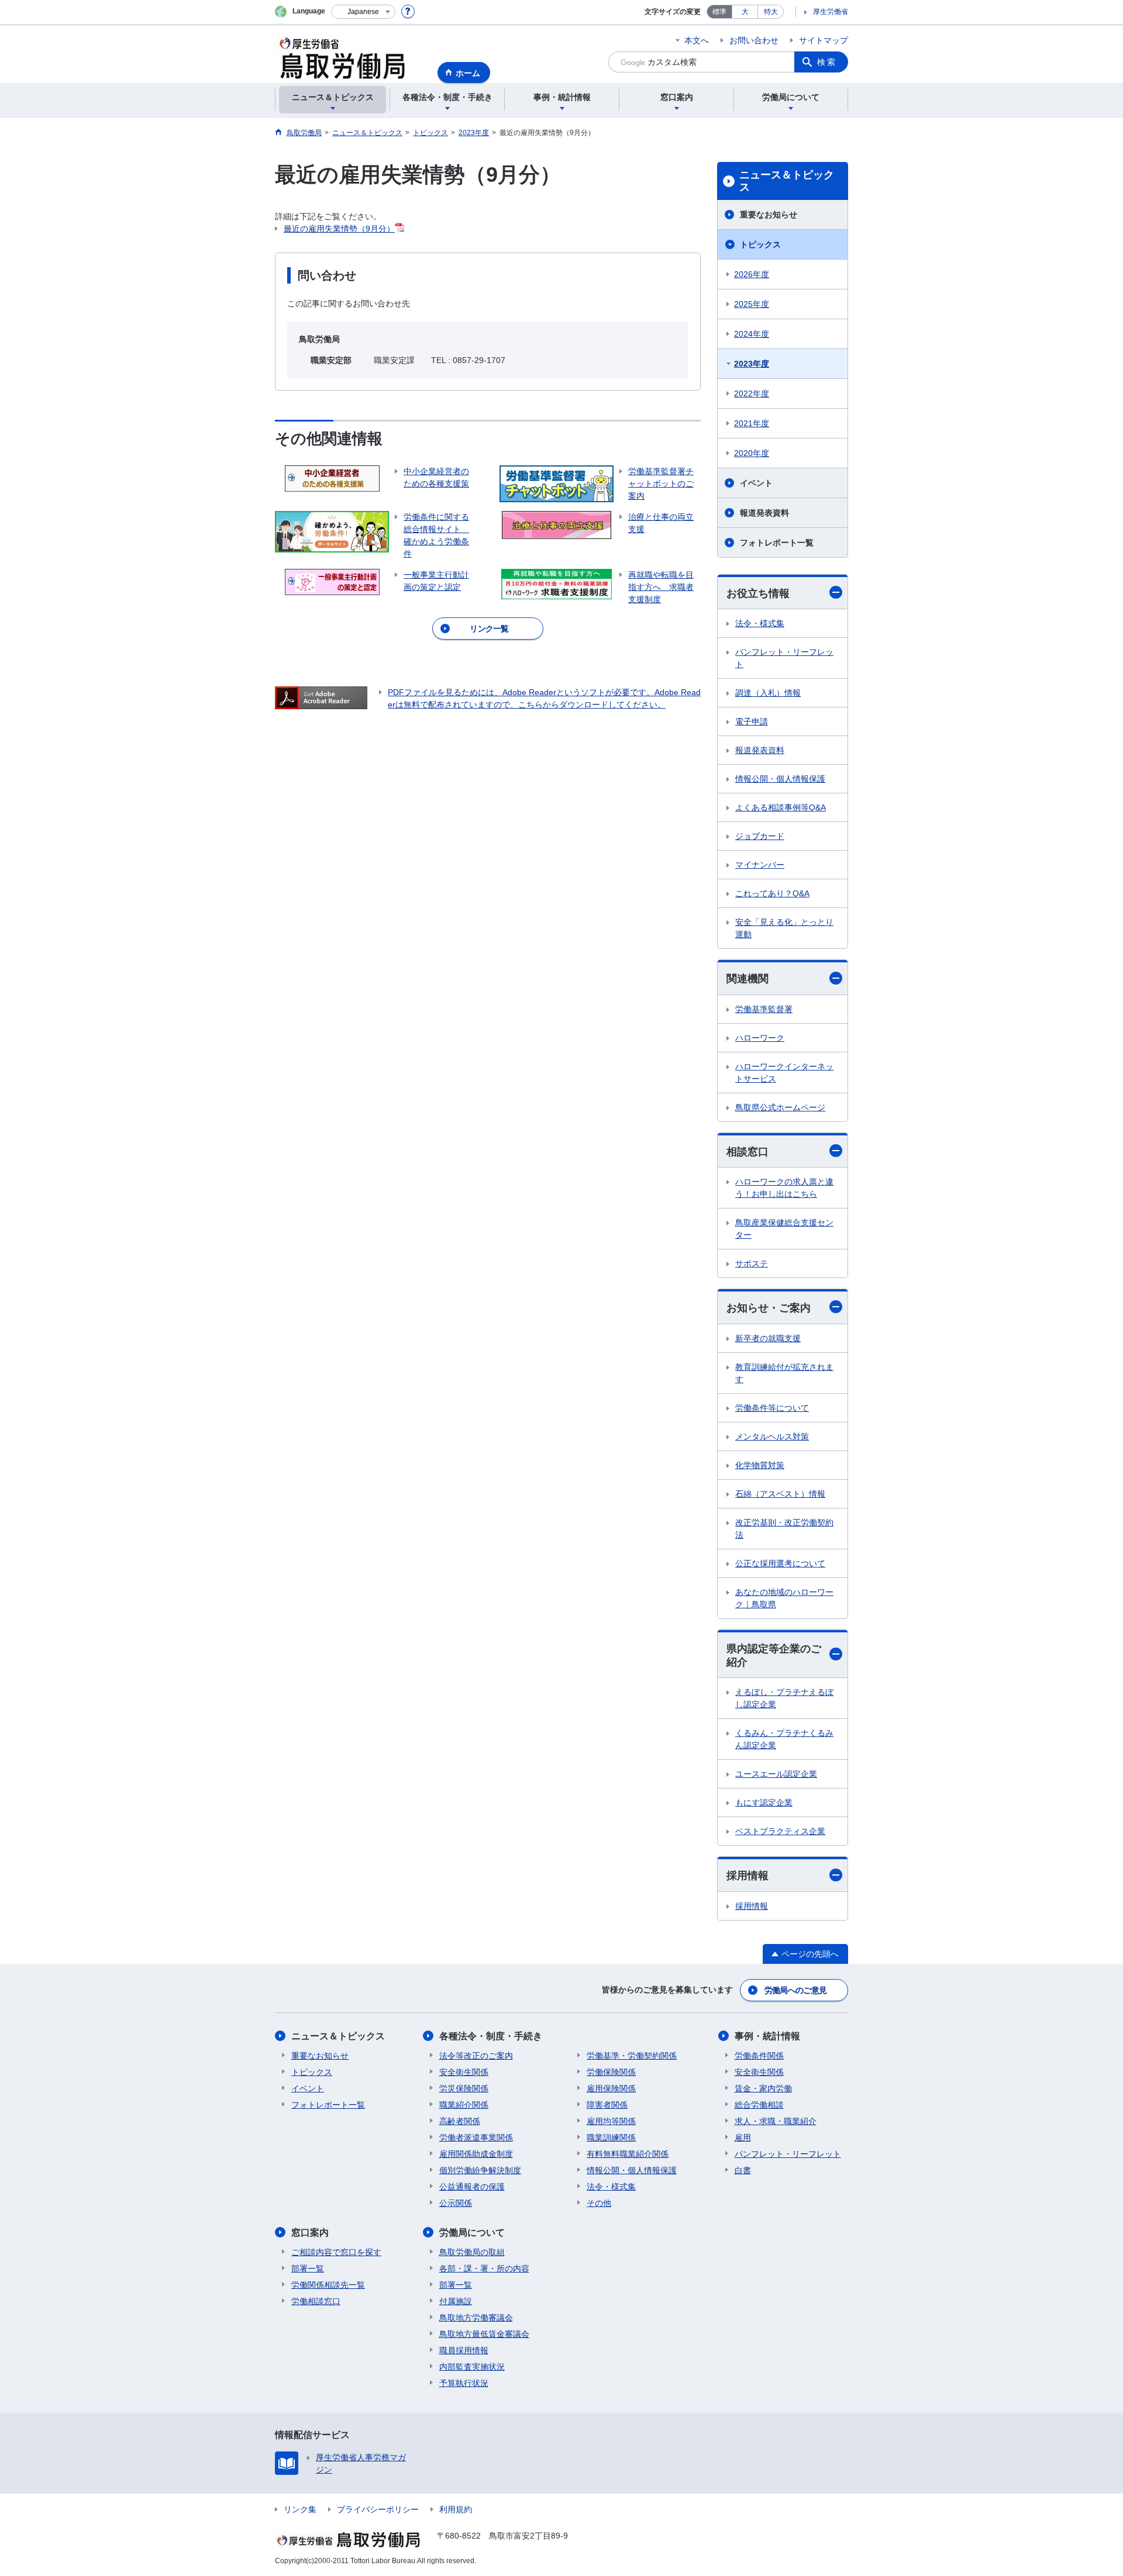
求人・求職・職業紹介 (776, 2121)
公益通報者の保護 (472, 2187)
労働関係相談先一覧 (328, 2285)
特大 (771, 12)
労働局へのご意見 (795, 1990)
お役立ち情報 (758, 593)
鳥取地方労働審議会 (476, 2318)
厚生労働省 (831, 12)
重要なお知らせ (769, 215)
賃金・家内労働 (763, 2088)
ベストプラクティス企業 (780, 1831)
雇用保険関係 (611, 2088)
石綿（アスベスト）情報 (780, 1494)
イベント (756, 483)
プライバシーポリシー (378, 2509)
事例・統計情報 (767, 2036)
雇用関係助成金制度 (476, 2154)
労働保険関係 (611, 2072)
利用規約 (456, 2509)
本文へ (697, 40)
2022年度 (752, 393)
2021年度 (752, 423)
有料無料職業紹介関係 (628, 2154)
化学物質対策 (760, 1465)
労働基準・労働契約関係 (632, 2056)
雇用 (743, 2138)
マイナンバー (760, 865)
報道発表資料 (764, 513)
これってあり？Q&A (772, 893)
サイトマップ (824, 40)
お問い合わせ (754, 40)
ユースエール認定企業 (776, 1774)
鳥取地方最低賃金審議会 (484, 2334)
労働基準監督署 (764, 1009)
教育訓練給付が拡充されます (784, 1373)
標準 (719, 12)
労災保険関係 (464, 2088)
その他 (599, 2203)
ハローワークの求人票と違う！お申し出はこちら (784, 1188)
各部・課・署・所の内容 (484, 2268)
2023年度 (752, 364)
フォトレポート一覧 (777, 543)
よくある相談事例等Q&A (781, 807)
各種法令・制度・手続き (491, 2036)
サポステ (752, 1263)
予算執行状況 (464, 2383)
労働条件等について (772, 1408)
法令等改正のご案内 (476, 2056)
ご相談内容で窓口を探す (336, 2252)
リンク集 (300, 2509)
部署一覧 (308, 2268)
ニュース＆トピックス (787, 181)
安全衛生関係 (464, 2072)
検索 (827, 62)
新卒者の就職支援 (768, 1338)
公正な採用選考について (780, 1563)
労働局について (472, 2233)
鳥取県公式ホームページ (780, 1107)
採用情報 (747, 1876)
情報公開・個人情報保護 (780, 779)
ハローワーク (760, 1038)
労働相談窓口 (316, 2301)
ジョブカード (760, 836)
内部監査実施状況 (472, 2367)
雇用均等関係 (611, 2121)
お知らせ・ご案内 (769, 1308)
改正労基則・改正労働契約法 (784, 1529)
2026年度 (752, 274)
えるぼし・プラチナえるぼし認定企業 (784, 1698)
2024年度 (752, 334)
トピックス (760, 244)
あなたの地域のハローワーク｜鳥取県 (784, 1598)
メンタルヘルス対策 (772, 1437)
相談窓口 (747, 1152)
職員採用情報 (464, 2350)
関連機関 (747, 979)
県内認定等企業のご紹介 (774, 1655)
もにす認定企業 (764, 1802)
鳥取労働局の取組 (472, 2252)
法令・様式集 (760, 623)
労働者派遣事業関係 (476, 2138)
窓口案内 (310, 2233)
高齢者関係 (460, 2121)
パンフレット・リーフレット (784, 658)
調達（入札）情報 (768, 693)
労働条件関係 (759, 2056)
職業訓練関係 (611, 2138)
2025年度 (752, 304)
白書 (743, 2170)
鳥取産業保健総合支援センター (784, 1229)
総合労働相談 (759, 2105)
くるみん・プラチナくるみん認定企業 (784, 1739)
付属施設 (456, 2301)
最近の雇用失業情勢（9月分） (339, 229)
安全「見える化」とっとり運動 (784, 928)
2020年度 (752, 453)
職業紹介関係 (464, 2105)
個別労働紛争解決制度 (480, 2170)
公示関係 (456, 2203)
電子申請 (752, 721)
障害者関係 (607, 2105)
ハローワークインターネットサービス (784, 1073)
